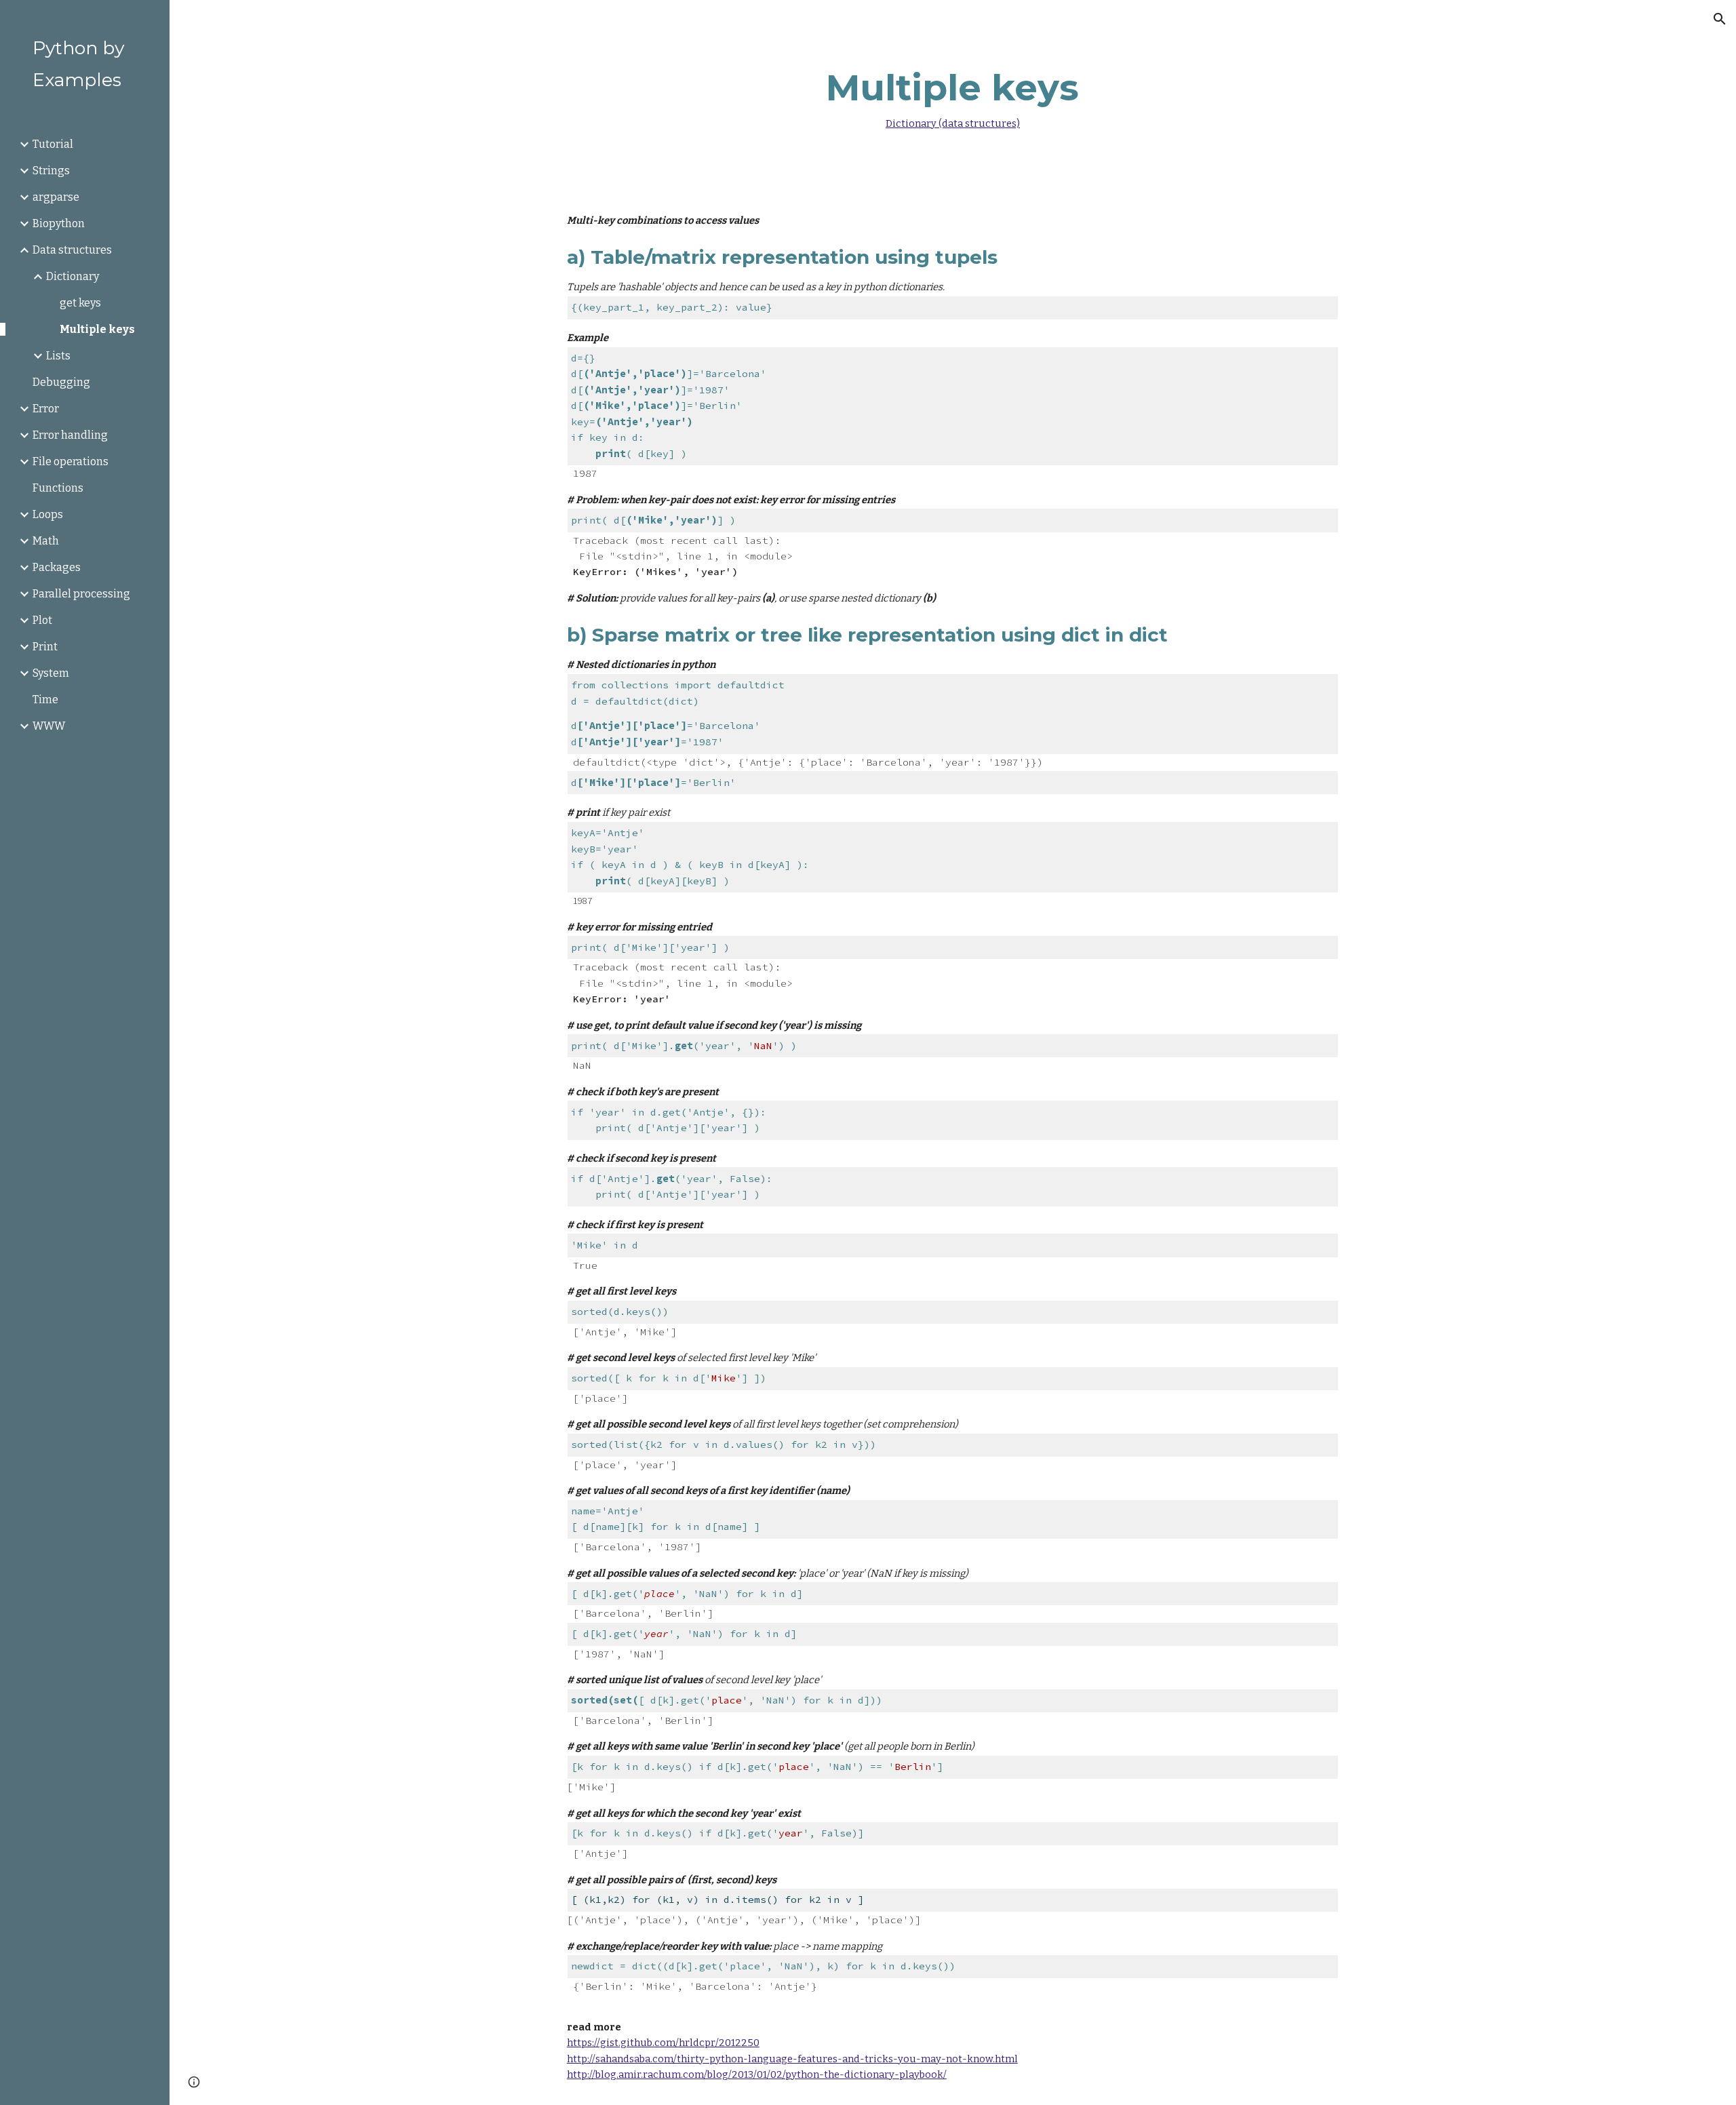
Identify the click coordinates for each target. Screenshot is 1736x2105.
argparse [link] (56, 197)
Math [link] (46, 541)
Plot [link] (42, 620)
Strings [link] (51, 171)
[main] (953, 96)
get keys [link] (80, 303)
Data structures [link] (72, 250)
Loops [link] (48, 514)
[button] (1720, 19)
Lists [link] (58, 356)
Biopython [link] (59, 223)
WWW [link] (49, 726)
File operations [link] (71, 461)
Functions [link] (58, 488)
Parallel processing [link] (81, 594)
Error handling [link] (70, 435)
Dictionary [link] (73, 276)
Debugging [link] (61, 382)
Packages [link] (57, 567)
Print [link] (45, 647)
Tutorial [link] (53, 144)
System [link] (51, 673)
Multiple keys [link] (97, 329)
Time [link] (45, 700)
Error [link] (46, 409)
